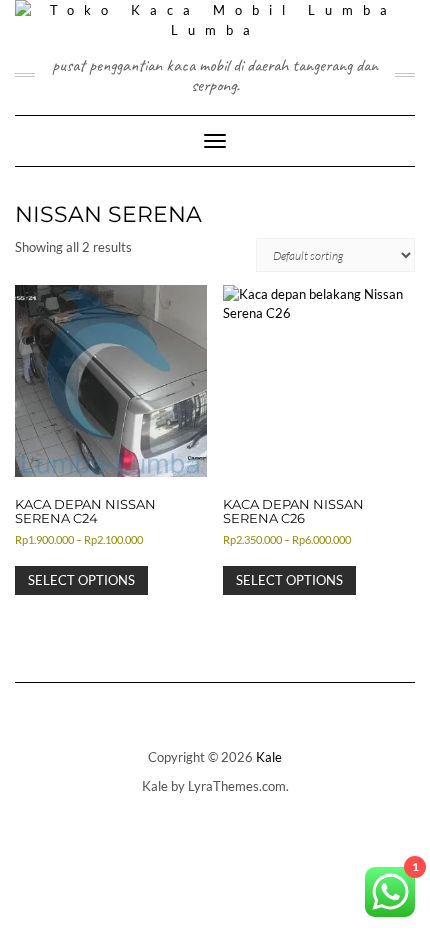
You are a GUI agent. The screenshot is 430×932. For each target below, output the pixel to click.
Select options (81, 580)
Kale (269, 757)
